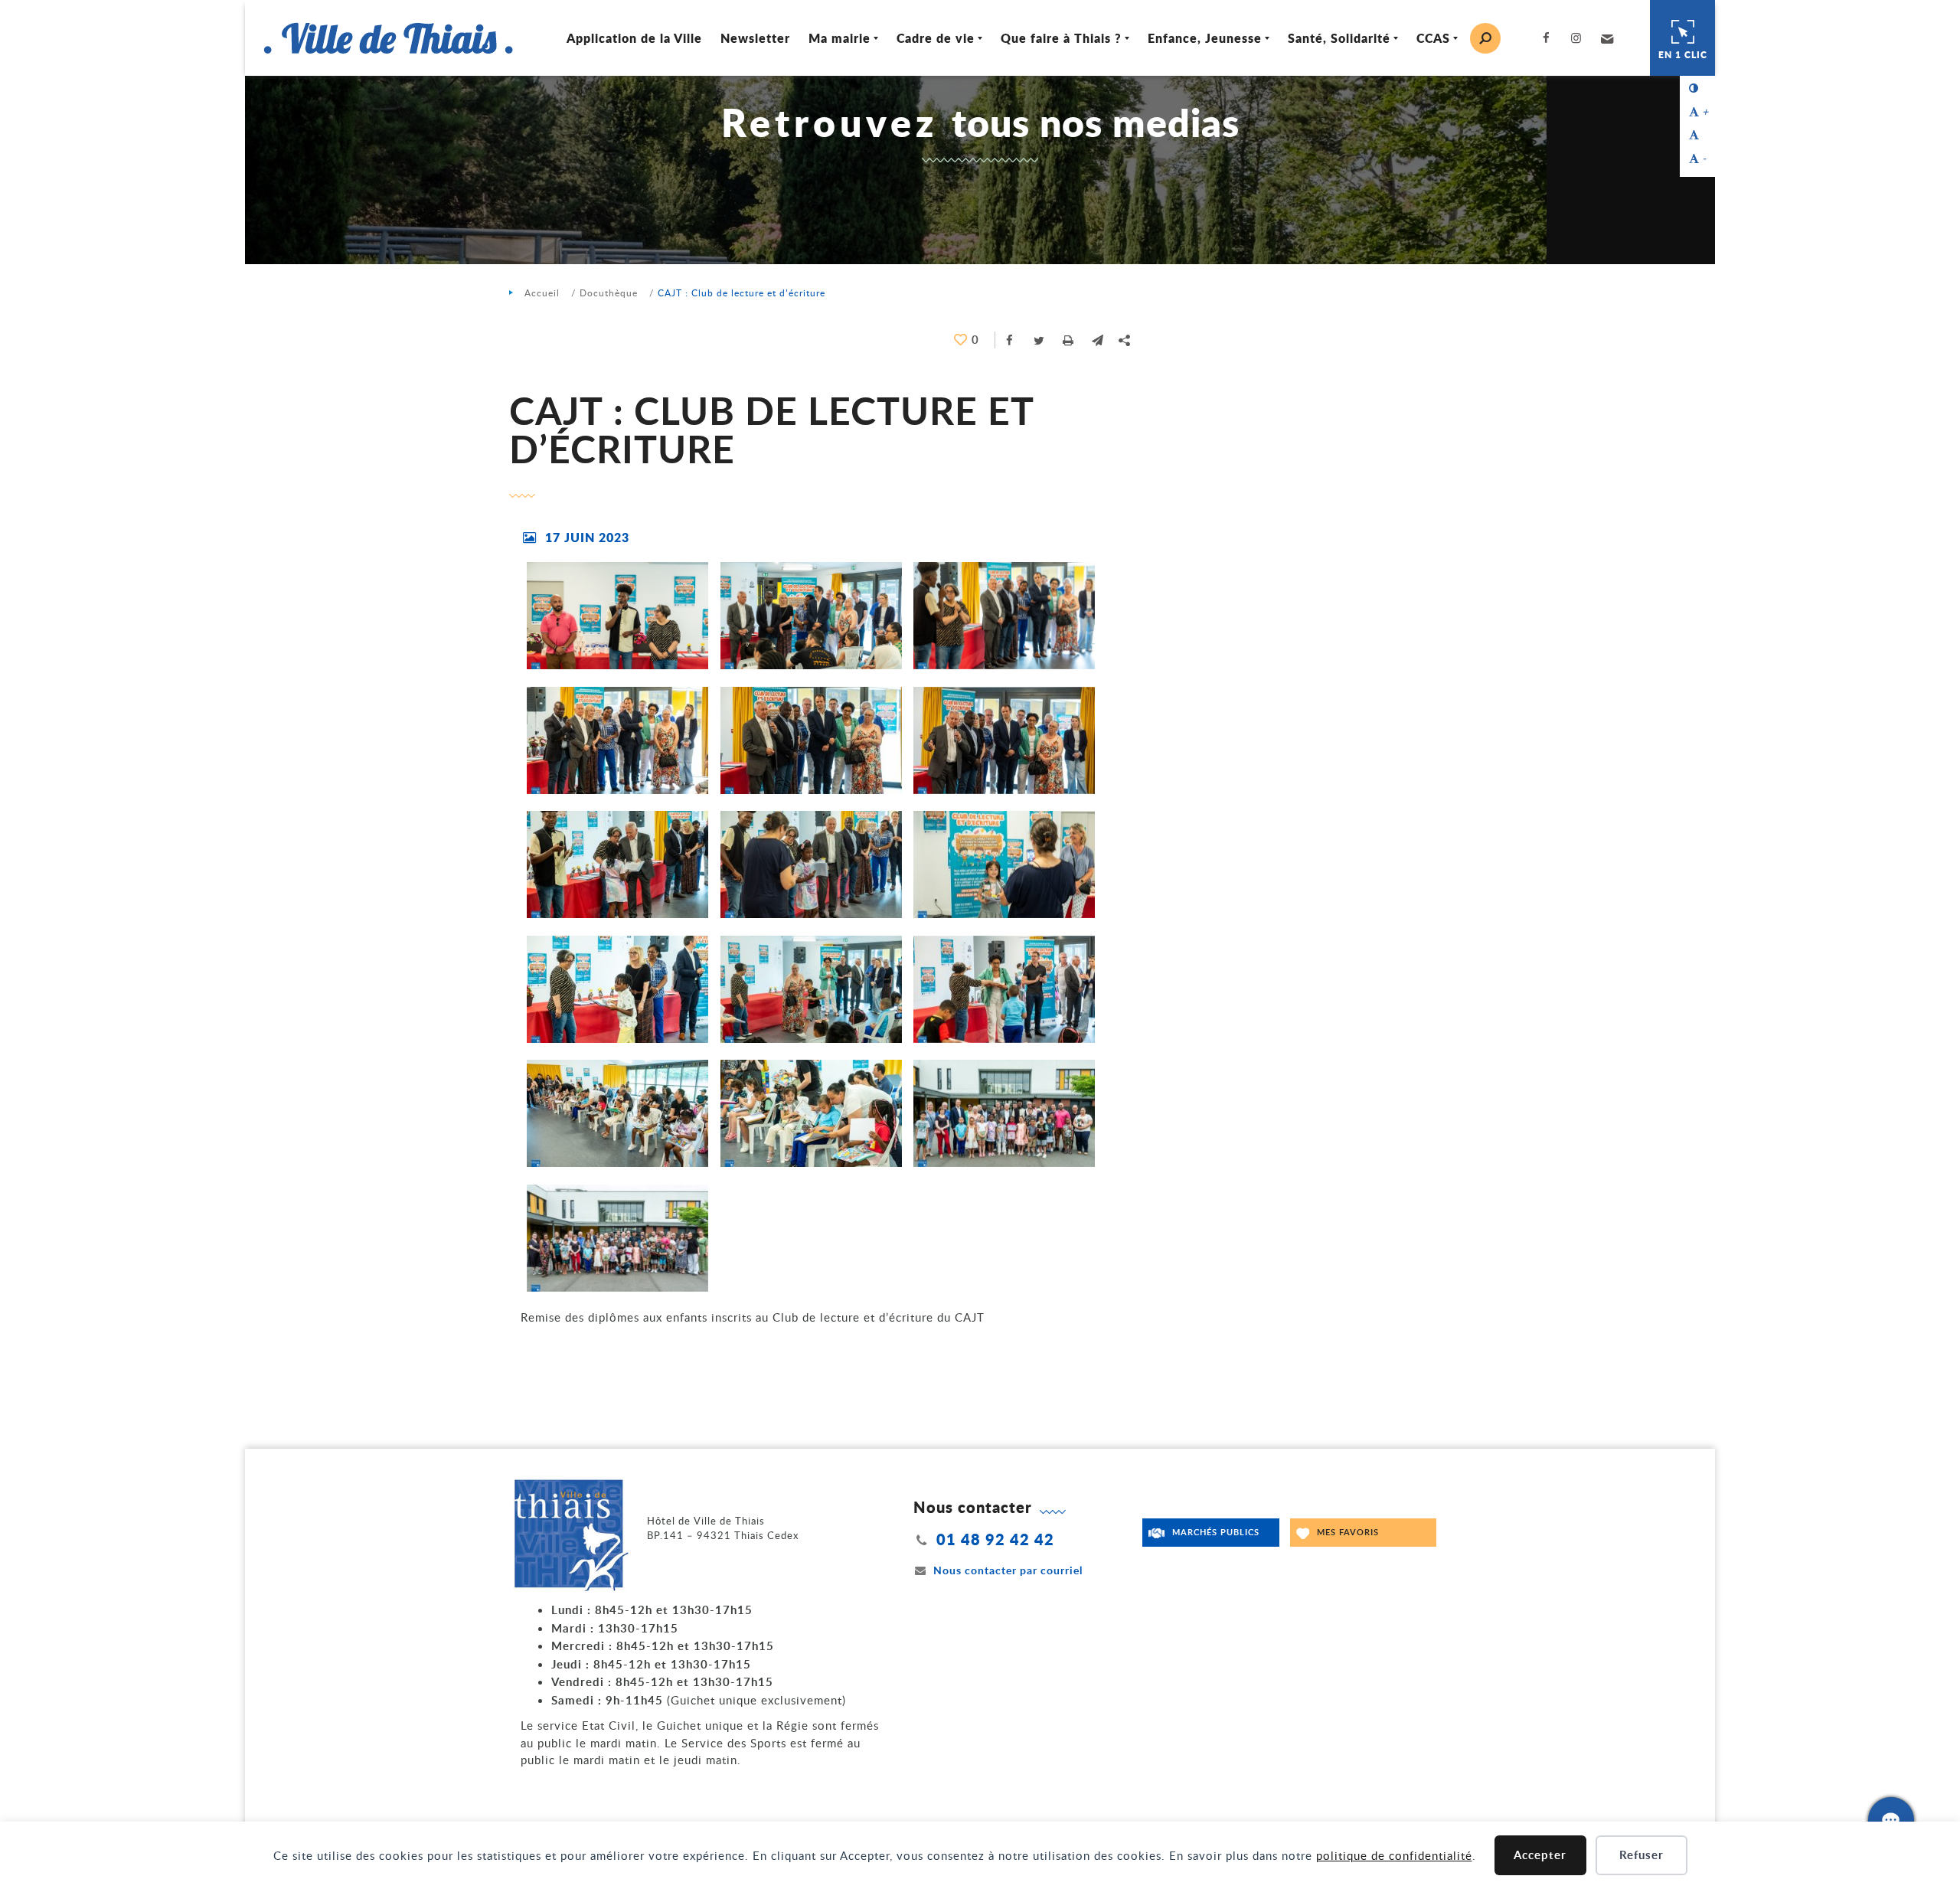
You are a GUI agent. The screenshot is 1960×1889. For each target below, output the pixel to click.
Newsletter (755, 38)
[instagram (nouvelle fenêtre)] (1579, 38)
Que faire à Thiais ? (1061, 38)
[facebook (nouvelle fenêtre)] (1549, 38)
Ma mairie (840, 38)
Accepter (1540, 1855)
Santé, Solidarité (1339, 38)
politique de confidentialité (1394, 1855)
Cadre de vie (936, 38)
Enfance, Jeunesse (1205, 38)
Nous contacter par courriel (1008, 1570)
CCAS (1433, 38)
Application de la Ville (634, 38)
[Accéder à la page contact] (1891, 1820)
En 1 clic (1683, 55)
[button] (1605, 38)
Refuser (1641, 1855)
